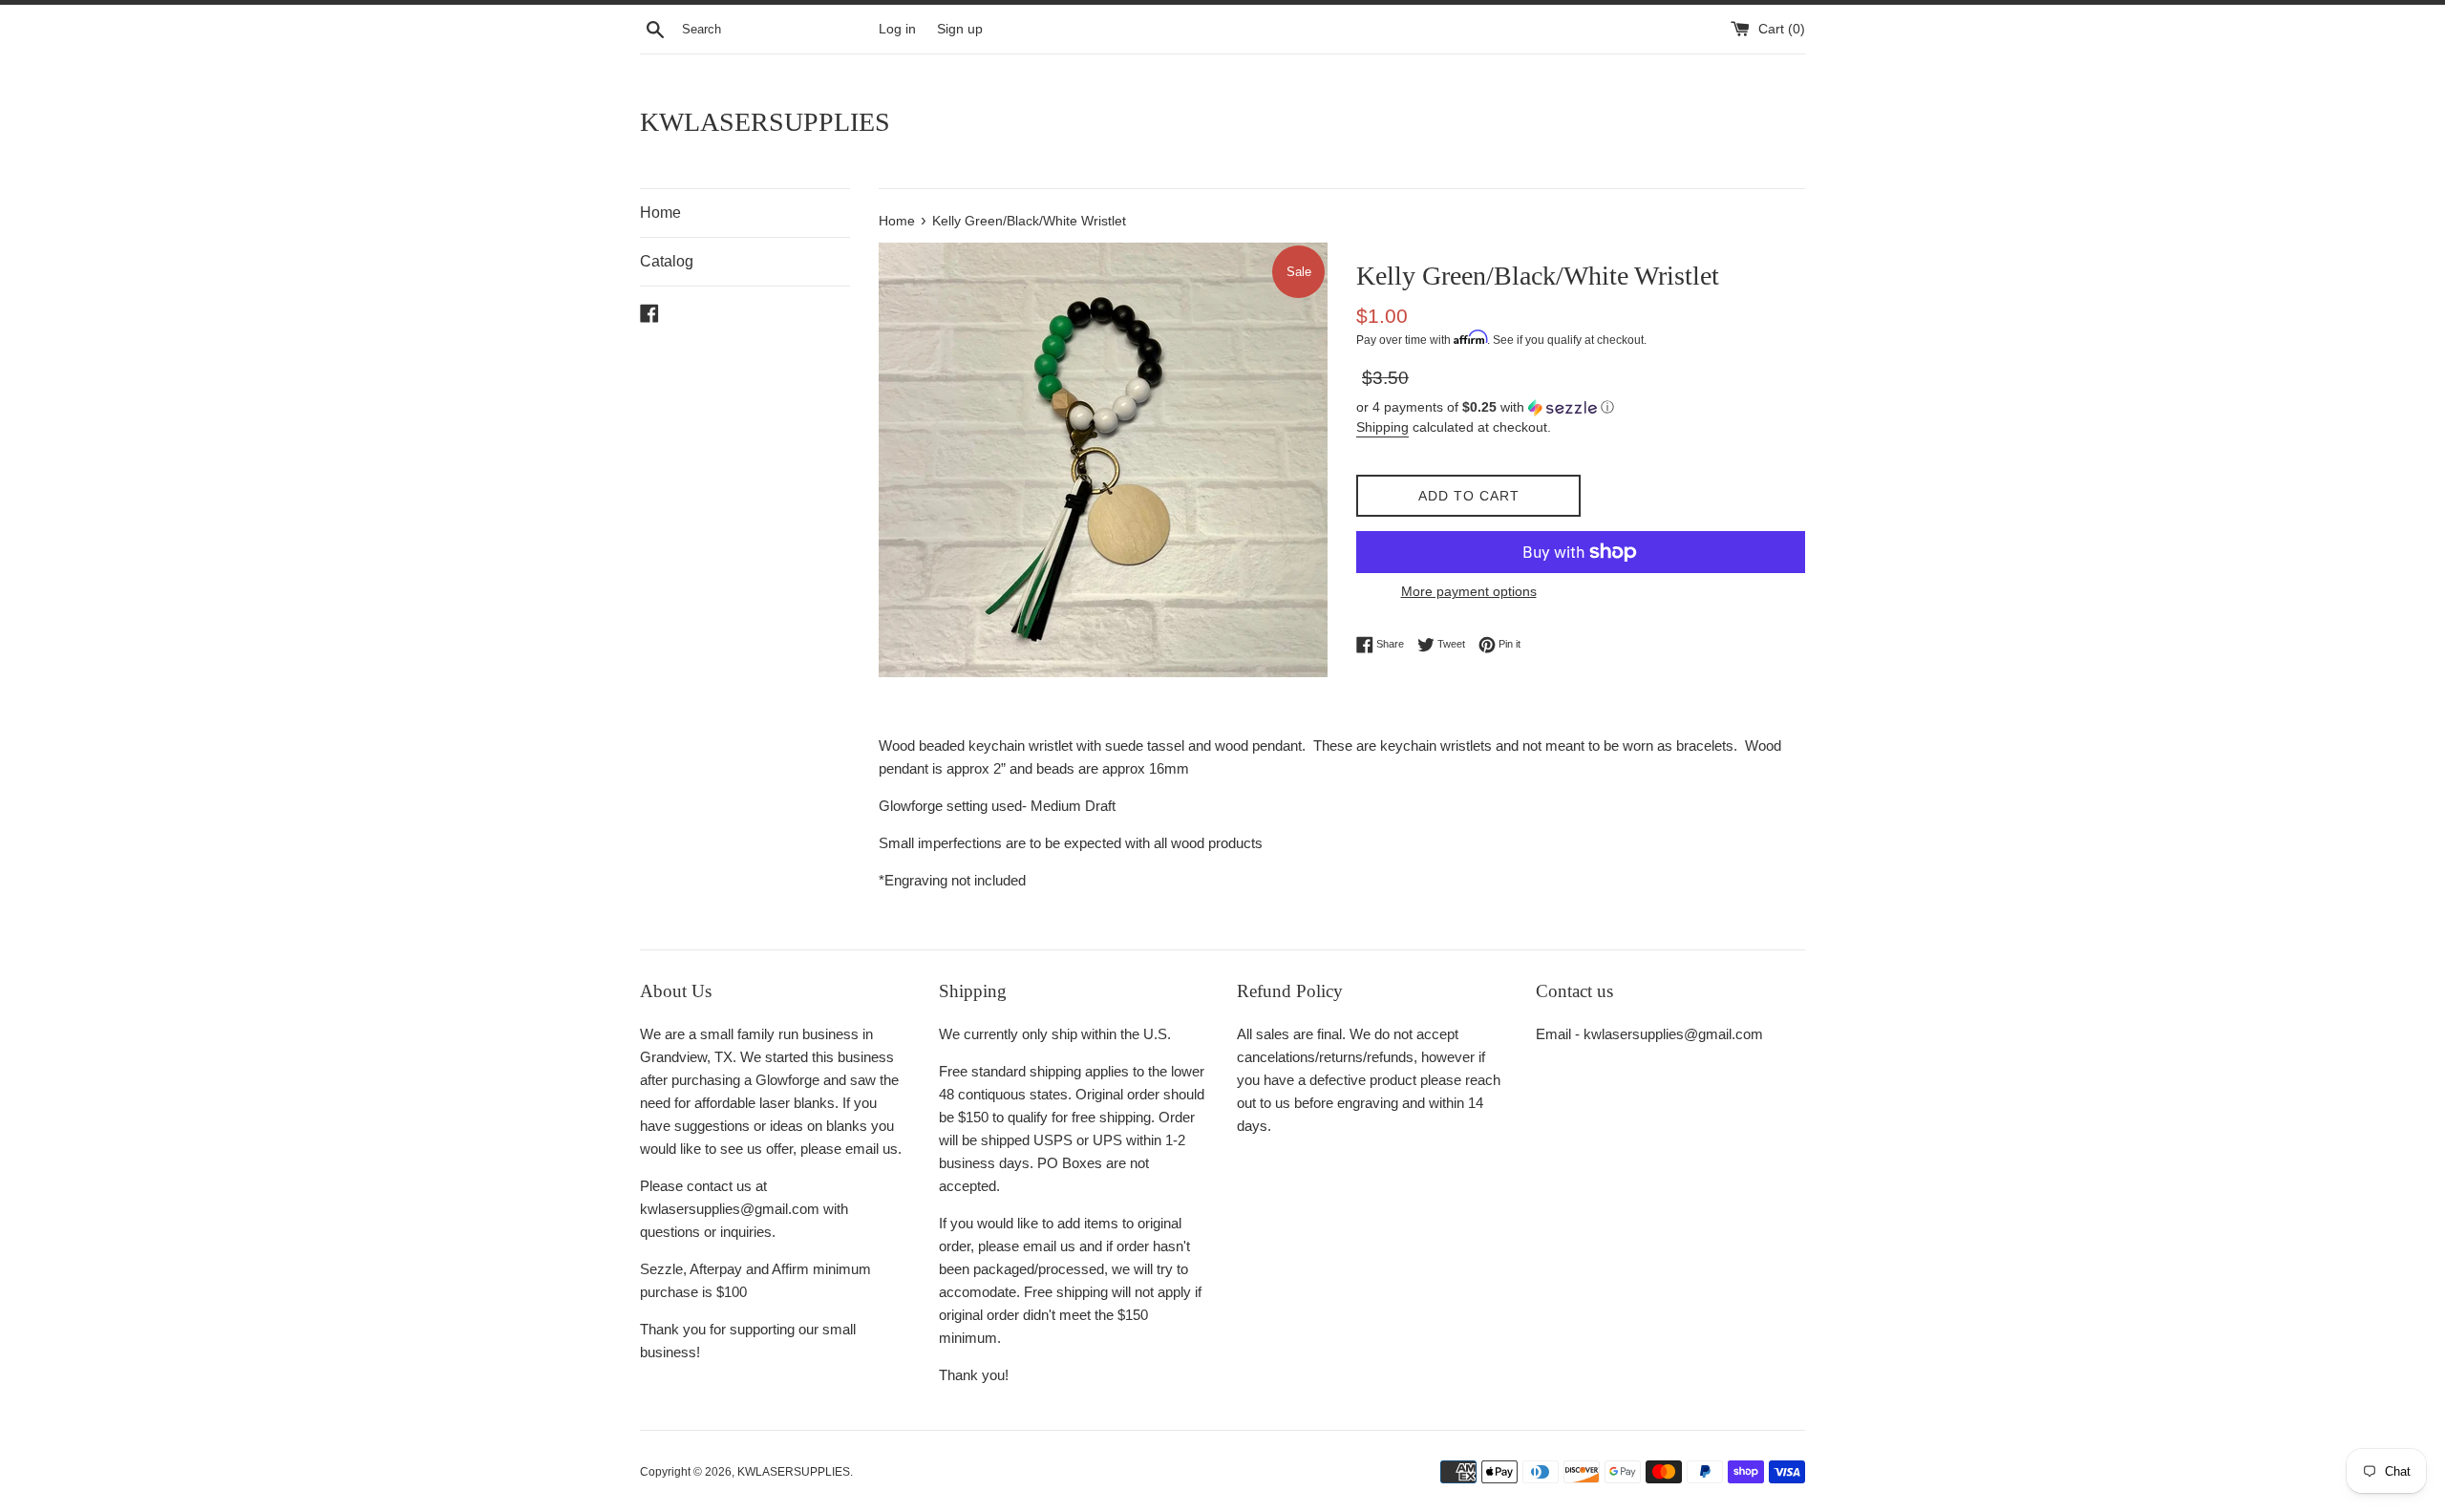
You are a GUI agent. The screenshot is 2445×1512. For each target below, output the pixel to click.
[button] (1581, 407)
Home (660, 213)
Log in (897, 29)
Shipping (1382, 427)
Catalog (667, 261)
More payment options (1469, 591)
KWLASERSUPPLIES (765, 122)
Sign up (960, 29)
